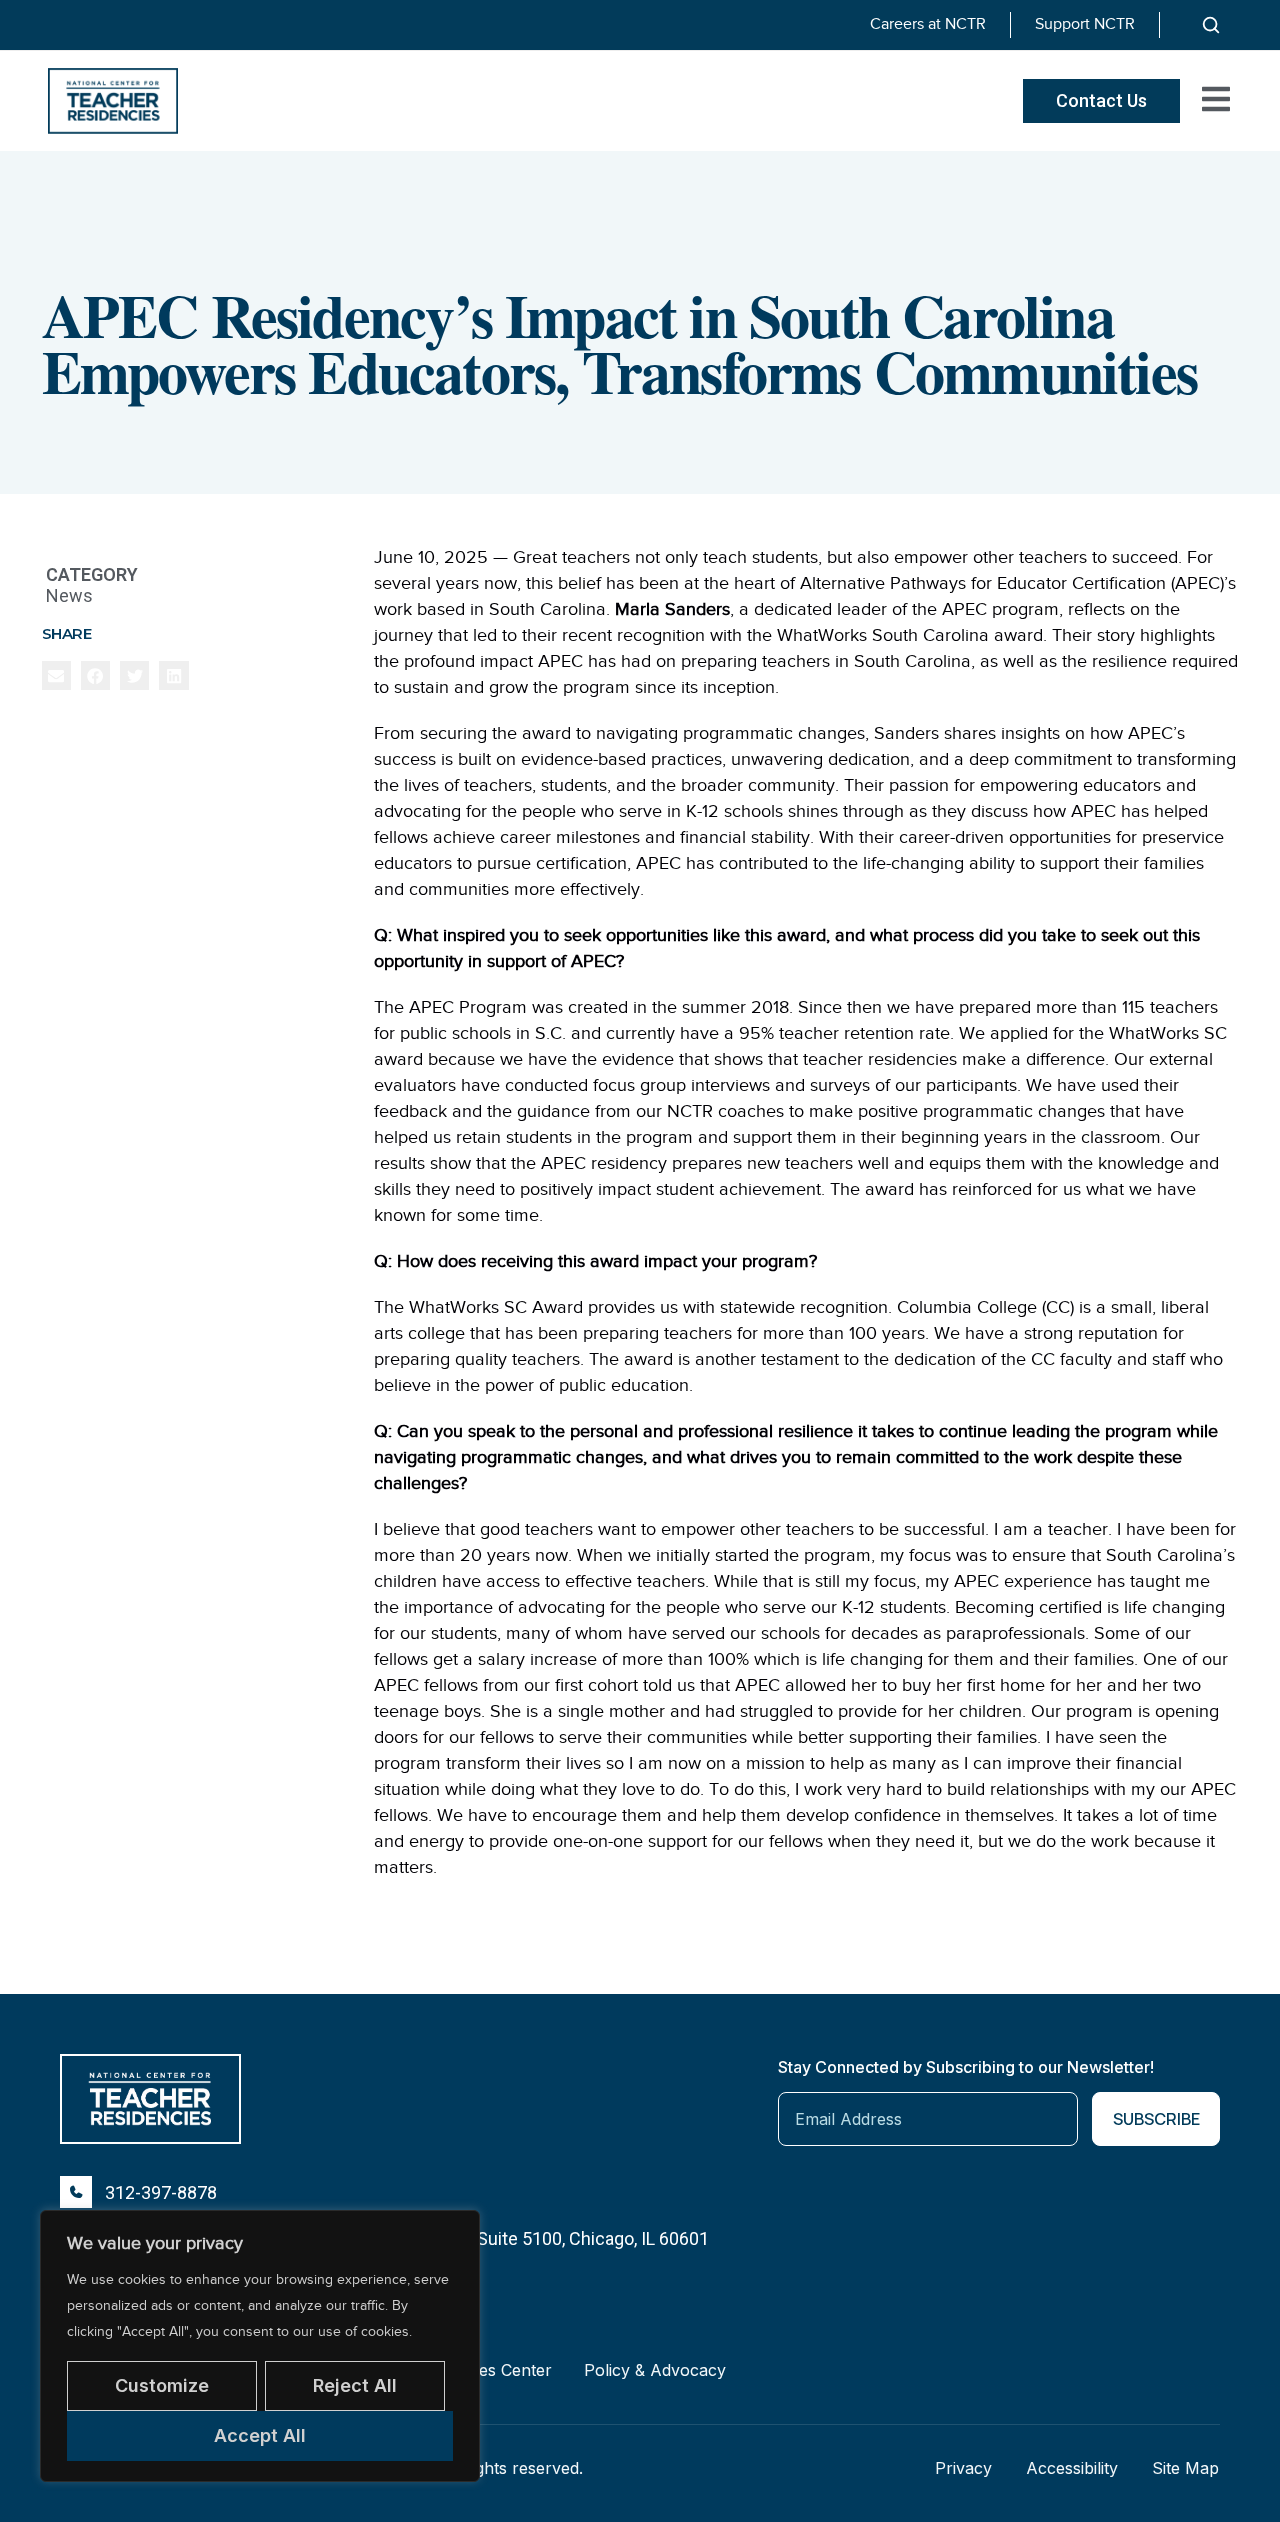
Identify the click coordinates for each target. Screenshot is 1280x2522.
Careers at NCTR (928, 24)
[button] (56, 675)
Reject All (355, 2385)
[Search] (1211, 25)
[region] (260, 2346)
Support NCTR (1085, 24)
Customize (162, 2385)
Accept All (260, 2435)
